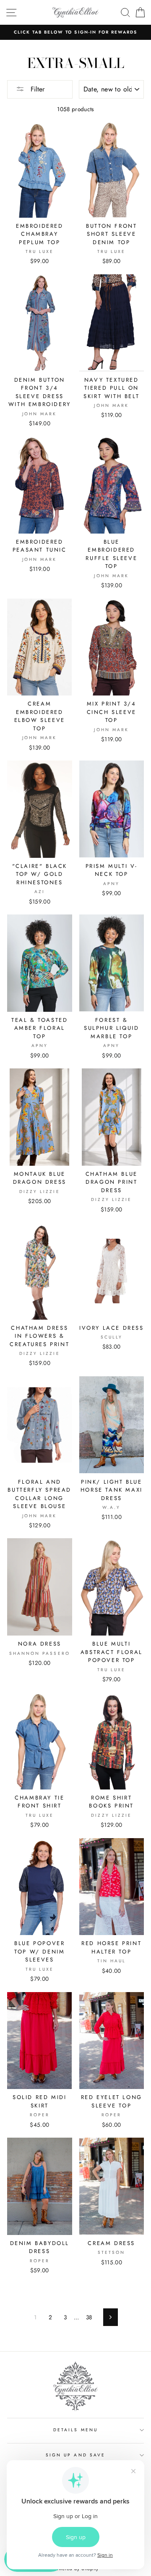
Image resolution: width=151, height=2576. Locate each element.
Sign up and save (75, 2455)
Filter (36, 89)
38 (89, 2317)
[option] (75, 32)
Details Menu (75, 2430)
